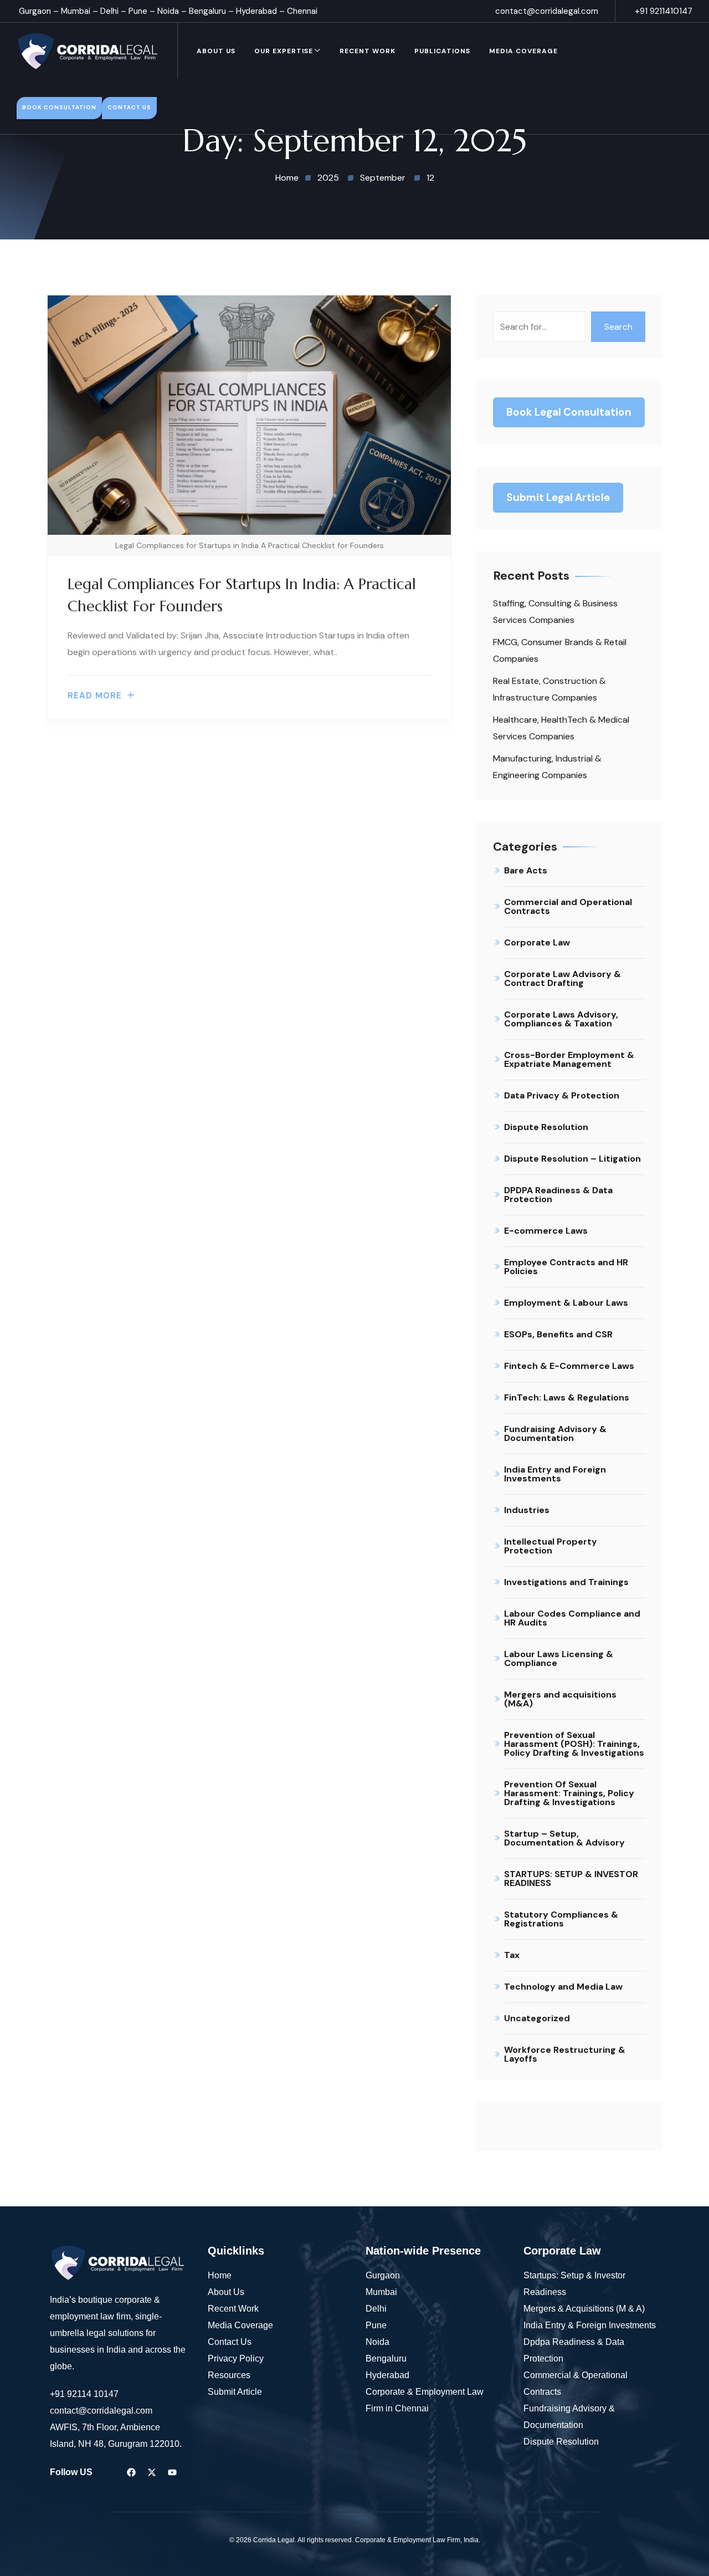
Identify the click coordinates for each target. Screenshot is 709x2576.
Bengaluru (207, 11)
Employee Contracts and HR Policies (566, 1267)
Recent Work (368, 51)
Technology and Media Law (563, 1987)
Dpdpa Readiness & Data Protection (574, 2350)
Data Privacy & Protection (562, 1095)
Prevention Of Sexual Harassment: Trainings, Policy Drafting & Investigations (569, 1793)
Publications (442, 51)
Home (220, 2275)
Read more (95, 696)
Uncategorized (537, 2018)
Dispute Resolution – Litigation (572, 1159)
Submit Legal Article (558, 497)
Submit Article (235, 2392)
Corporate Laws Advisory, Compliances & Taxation (561, 1019)
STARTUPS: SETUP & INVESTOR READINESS (571, 1879)
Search (618, 327)
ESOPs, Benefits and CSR (558, 1334)
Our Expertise (284, 51)
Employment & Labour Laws (566, 1303)
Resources (229, 2375)
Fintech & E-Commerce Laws (569, 1366)
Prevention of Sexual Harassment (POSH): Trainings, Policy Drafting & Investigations (574, 1744)
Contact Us (230, 2342)
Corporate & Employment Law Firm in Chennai (425, 2400)
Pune (138, 11)
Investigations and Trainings (566, 1582)
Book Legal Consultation (569, 412)
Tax (512, 1955)
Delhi (109, 11)
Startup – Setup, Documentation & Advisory (564, 1838)
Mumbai (76, 11)
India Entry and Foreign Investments (555, 1474)
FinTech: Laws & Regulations (567, 1397)
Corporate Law (537, 942)
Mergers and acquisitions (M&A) (560, 1699)
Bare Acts (526, 870)
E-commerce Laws (546, 1231)
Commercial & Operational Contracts (576, 2383)
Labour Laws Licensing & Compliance (559, 1658)
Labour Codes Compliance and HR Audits (572, 1618)
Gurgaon (35, 11)
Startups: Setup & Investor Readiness (574, 2284)
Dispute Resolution (546, 1127)
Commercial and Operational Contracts (568, 906)
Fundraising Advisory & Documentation (555, 1433)
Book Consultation (59, 107)
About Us (216, 51)
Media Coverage (523, 51)
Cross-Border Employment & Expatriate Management (569, 1059)
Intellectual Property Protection (551, 1546)
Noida (168, 11)
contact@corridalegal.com (547, 11)
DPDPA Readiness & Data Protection (558, 1195)
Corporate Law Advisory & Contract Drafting (562, 978)
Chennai (302, 11)
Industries (527, 1510)
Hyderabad (256, 11)
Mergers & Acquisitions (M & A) (584, 2309)
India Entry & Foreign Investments (590, 2325)
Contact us (129, 107)
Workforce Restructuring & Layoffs (565, 2054)
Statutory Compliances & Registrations (561, 1919)
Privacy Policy (236, 2358)
